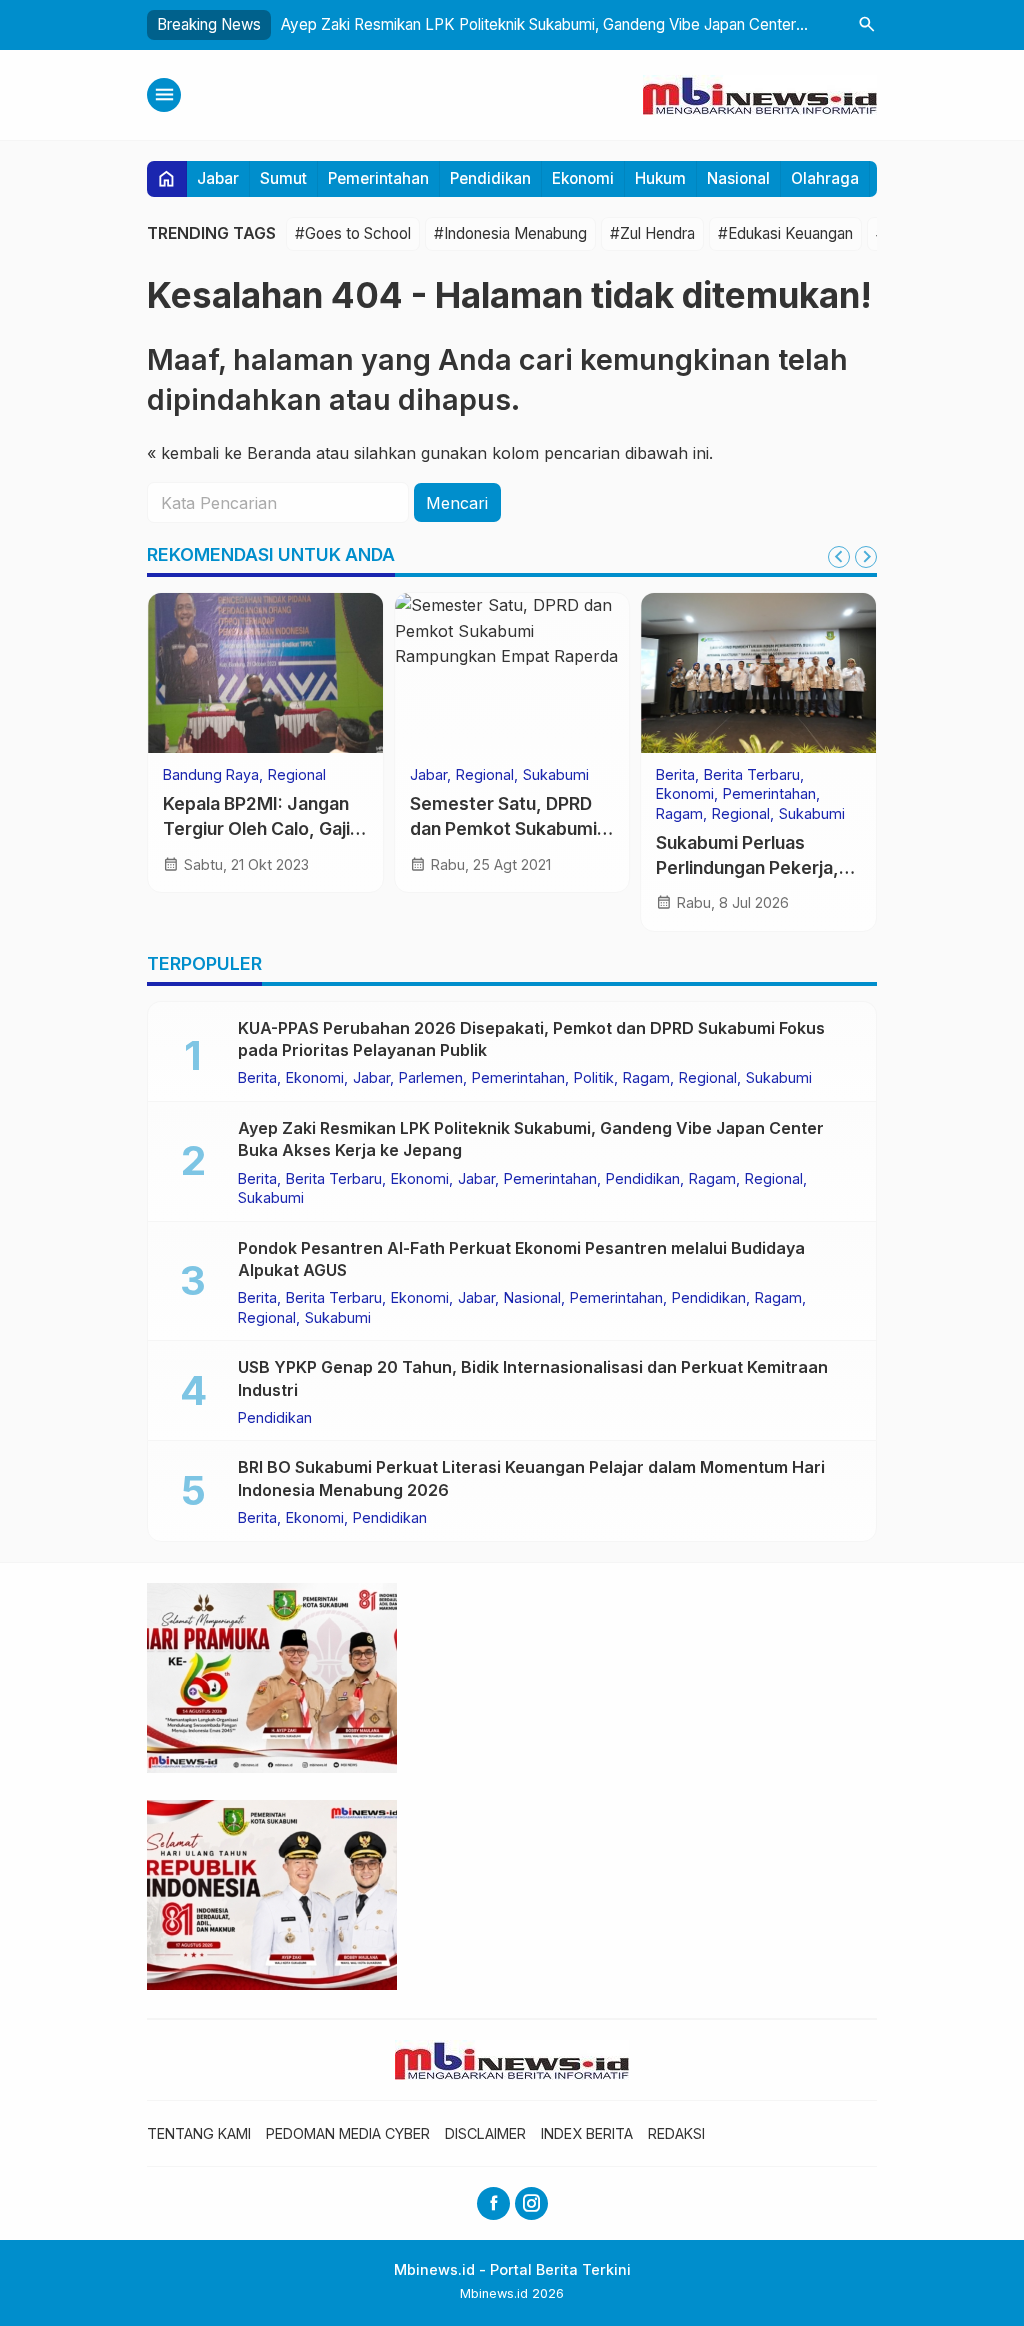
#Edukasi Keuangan (785, 233)
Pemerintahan (378, 178)
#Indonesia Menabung (510, 233)
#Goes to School (353, 233)
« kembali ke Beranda (229, 453)
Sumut (283, 178)
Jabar (218, 178)
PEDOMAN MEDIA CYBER (348, 2133)
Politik (594, 1078)
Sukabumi (556, 775)
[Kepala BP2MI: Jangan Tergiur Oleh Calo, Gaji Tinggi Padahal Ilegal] (265, 673)
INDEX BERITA (587, 2133)
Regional (297, 775)
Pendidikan (490, 178)
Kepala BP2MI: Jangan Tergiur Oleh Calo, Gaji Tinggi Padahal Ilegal (256, 828)
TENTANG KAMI (199, 2133)
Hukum (660, 178)
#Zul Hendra (652, 233)
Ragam (679, 814)
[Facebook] (493, 2203)
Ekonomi (583, 178)
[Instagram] (531, 2203)
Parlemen (431, 1078)
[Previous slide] (839, 557)
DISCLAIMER (485, 2133)
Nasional (738, 178)
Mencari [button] (457, 503)
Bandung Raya (211, 775)
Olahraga (825, 178)
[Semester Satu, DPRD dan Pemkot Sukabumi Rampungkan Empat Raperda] (512, 673)
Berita (675, 775)
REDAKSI (676, 2133)
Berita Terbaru (752, 775)
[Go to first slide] (866, 557)
